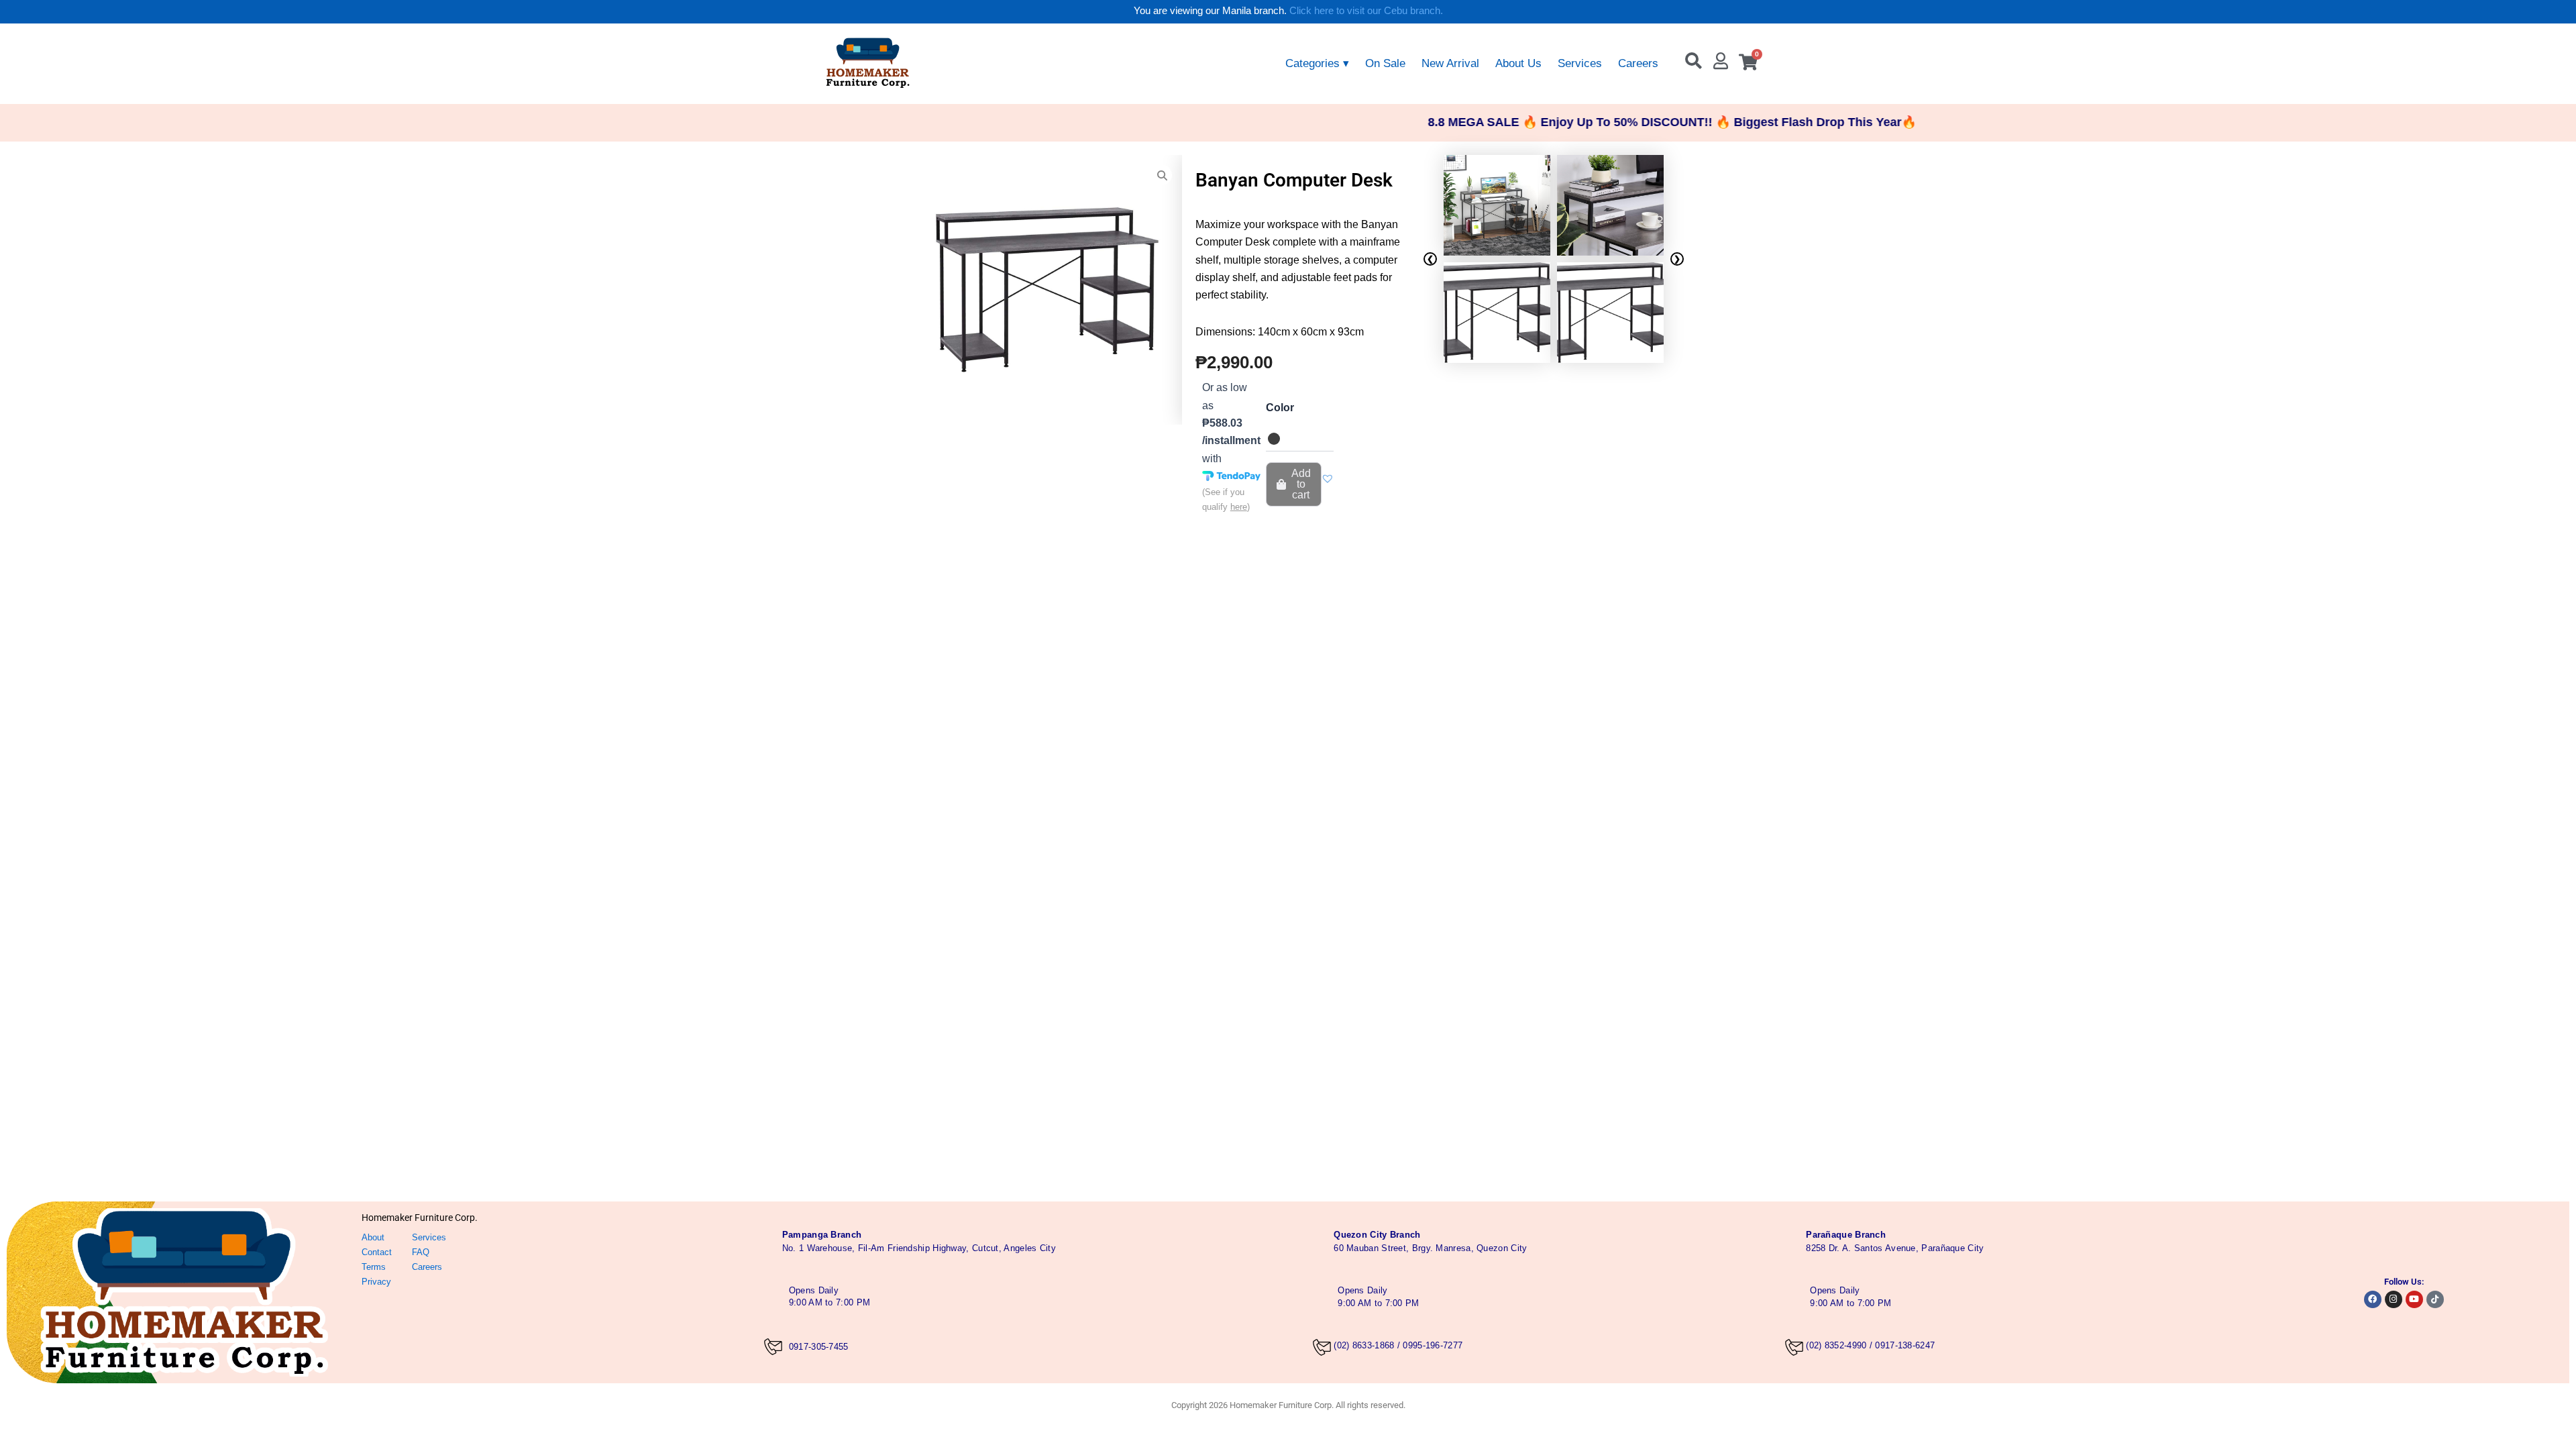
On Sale (1385, 63)
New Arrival (1450, 63)
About (373, 1237)
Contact (377, 1252)
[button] (1328, 478)
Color (1280, 408)
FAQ (421, 1252)
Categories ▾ (1317, 63)
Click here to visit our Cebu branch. (1366, 10)
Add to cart (1301, 484)
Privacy (376, 1282)
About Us (1518, 63)
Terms (374, 1267)
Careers (1638, 63)
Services (1580, 63)
